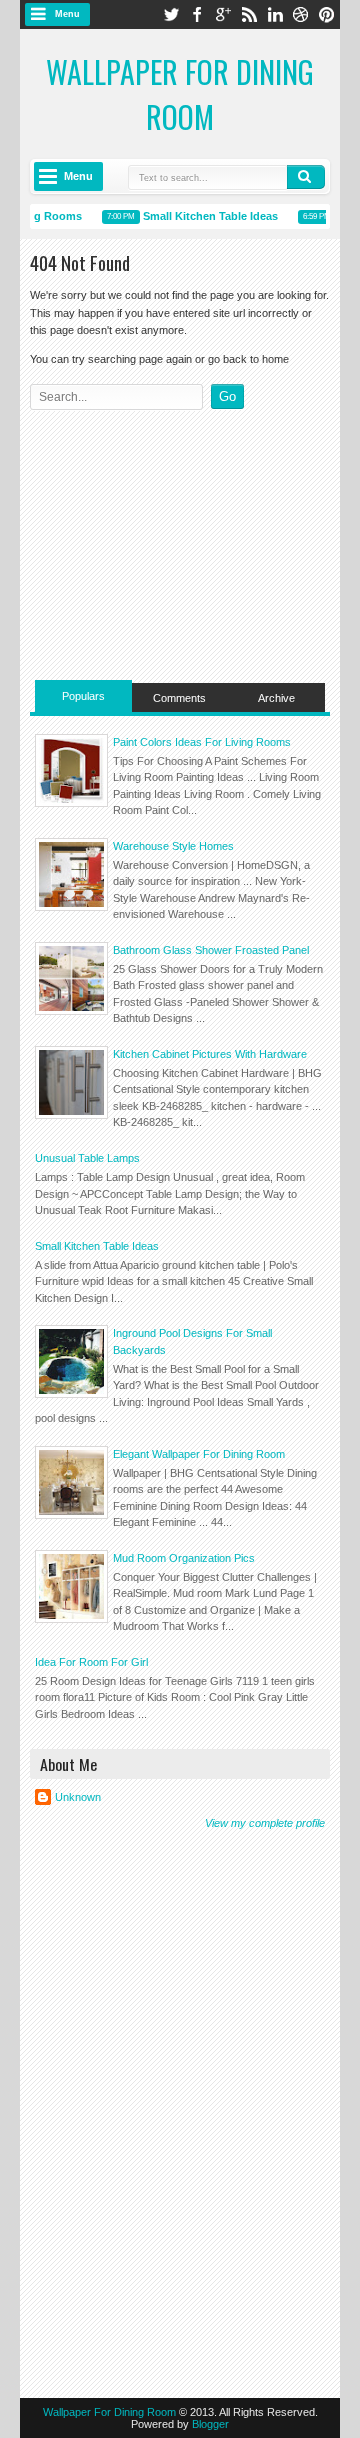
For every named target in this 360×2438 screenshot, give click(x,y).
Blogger (210, 2424)
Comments (179, 698)
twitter (171, 14)
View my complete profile (265, 1823)
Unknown (78, 1797)
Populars (83, 696)
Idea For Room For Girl (91, 1662)
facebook (197, 14)
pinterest (327, 14)
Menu (67, 14)
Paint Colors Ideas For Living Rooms (202, 742)
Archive (276, 698)
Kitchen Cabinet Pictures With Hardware (210, 1054)
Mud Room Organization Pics (184, 1558)
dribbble (301, 14)
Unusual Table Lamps (87, 1158)
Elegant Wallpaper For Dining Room (199, 1454)
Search (306, 177)
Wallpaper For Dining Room (180, 94)
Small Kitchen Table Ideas (205, 216)
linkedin (275, 14)
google (223, 14)
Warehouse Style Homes (173, 846)
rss (249, 14)
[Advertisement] (180, 540)
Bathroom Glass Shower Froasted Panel (211, 950)
